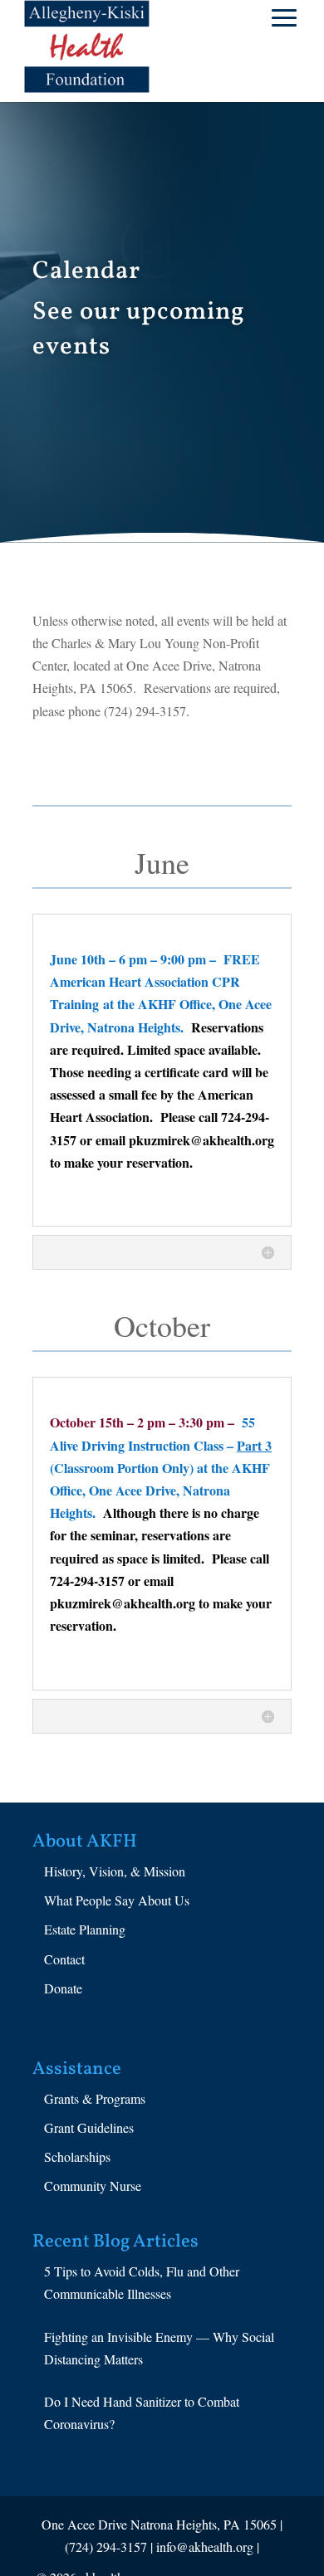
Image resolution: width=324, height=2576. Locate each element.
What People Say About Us (117, 1900)
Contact (64, 1959)
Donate (63, 1988)
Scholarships (77, 2156)
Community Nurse (93, 2186)
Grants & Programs (95, 2098)
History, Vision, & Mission (115, 1871)
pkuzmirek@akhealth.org (201, 1140)
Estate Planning (85, 1929)
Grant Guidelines (89, 2127)
